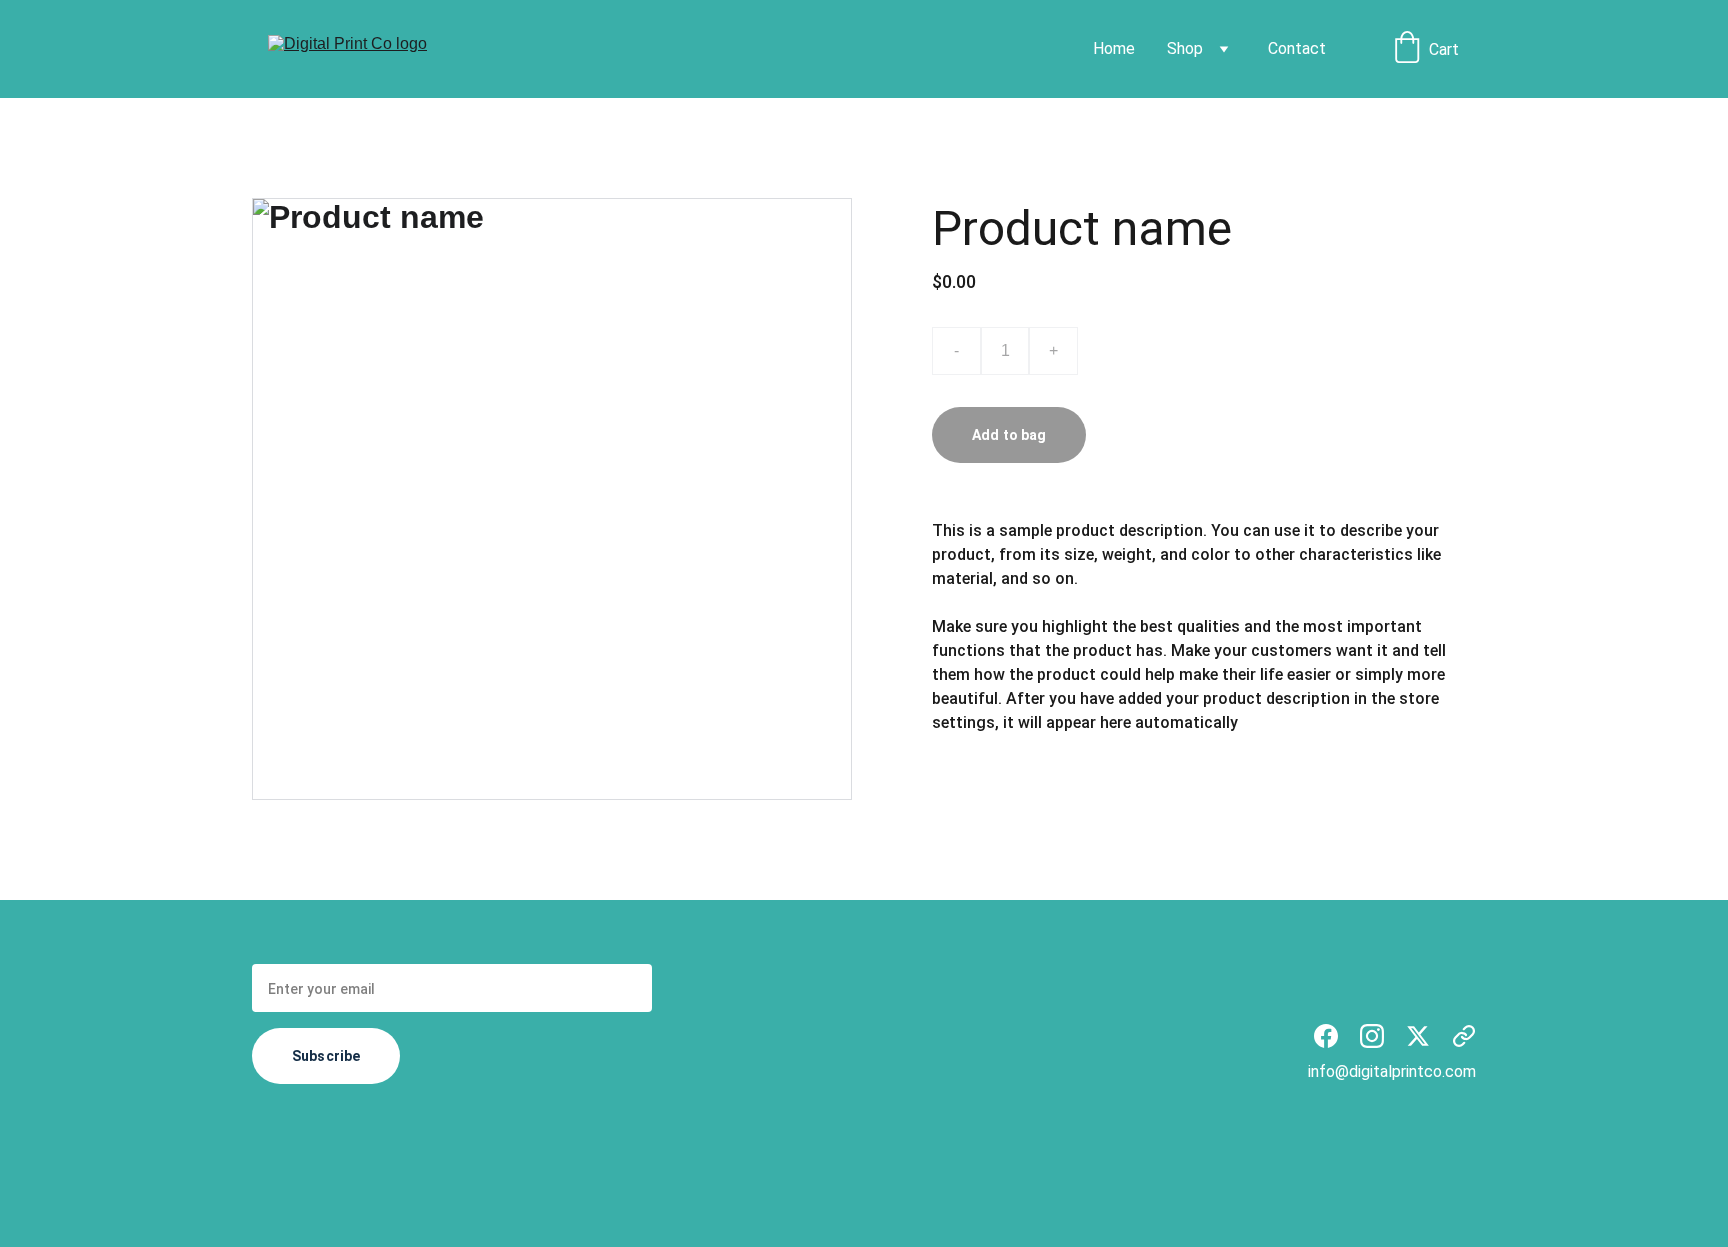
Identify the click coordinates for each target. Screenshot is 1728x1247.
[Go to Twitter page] (1418, 1036)
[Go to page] (1464, 1036)
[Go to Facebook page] (1326, 1036)
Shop (1185, 48)
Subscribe (326, 1056)
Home (1114, 48)
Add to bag (1009, 435)
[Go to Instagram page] (1372, 1036)
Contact (1297, 48)
